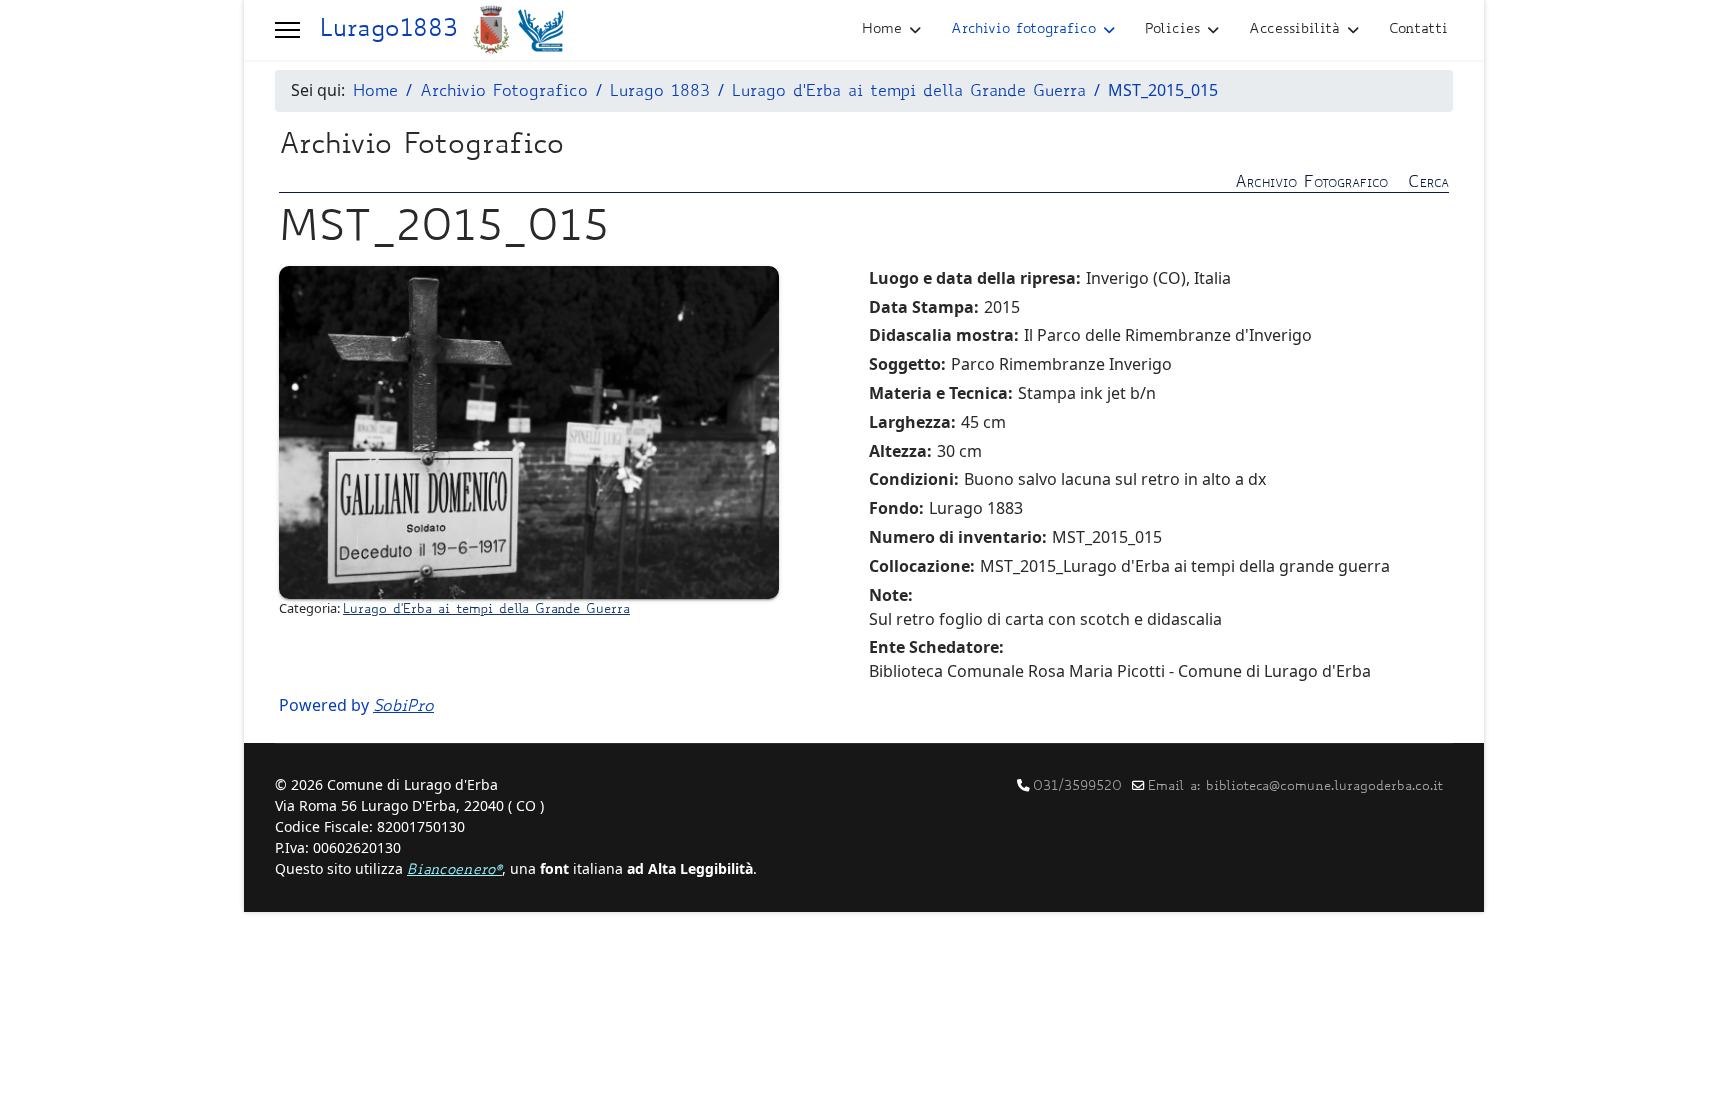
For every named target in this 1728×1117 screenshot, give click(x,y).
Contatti (1418, 30)
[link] (864, 181)
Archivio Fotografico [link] (1311, 183)
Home (882, 30)
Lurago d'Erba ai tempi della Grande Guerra (486, 610)
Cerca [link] (1428, 183)
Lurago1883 (388, 31)
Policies (1172, 30)
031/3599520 (1077, 787)
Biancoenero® (454, 871)
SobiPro (403, 707)
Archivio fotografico (1023, 30)
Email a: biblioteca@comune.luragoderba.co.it (1295, 787)
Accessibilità (1294, 30)
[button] (287, 30)
